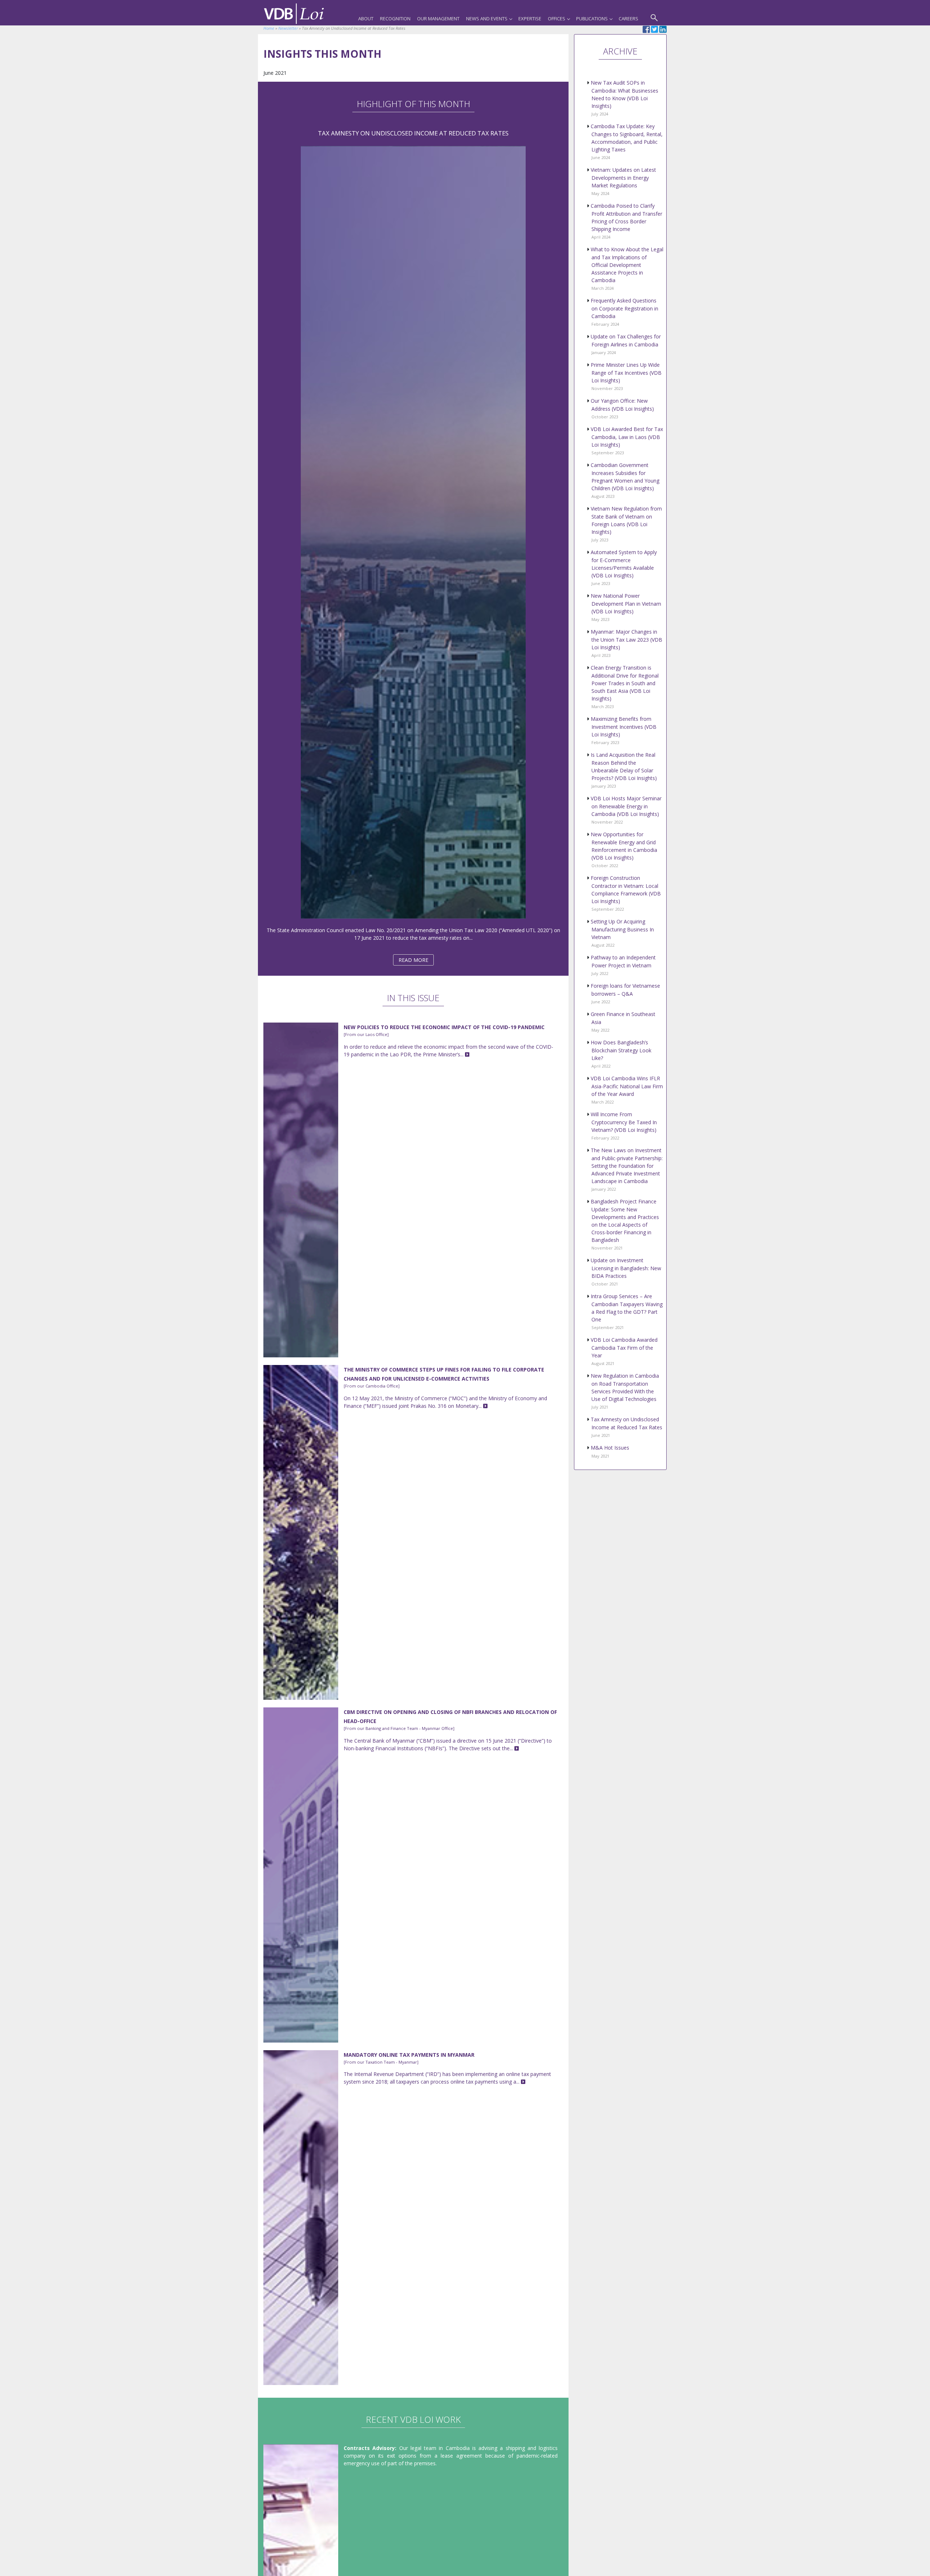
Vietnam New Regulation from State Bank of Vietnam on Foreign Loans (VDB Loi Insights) (626, 524)
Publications (592, 19)
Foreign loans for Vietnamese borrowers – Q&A (625, 993)
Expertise (530, 19)
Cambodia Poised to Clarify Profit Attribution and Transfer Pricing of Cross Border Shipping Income (626, 221)
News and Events (487, 19)
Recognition (395, 19)
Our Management (438, 19)
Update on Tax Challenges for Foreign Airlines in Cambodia (626, 344)
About (366, 19)
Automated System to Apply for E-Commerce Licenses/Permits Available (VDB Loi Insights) (624, 567)
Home (269, 28)
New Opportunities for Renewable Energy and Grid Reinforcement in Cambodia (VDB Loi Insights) (624, 850)
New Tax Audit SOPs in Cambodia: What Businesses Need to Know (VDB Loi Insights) (624, 98)
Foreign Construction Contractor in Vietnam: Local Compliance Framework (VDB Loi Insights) (626, 893)
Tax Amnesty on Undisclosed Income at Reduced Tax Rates (626, 1427)
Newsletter (288, 28)
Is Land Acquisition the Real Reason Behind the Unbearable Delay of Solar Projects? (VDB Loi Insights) (624, 770)
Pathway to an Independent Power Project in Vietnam (623, 965)
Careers (628, 19)
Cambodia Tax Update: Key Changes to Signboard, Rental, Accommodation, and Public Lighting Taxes (627, 141)
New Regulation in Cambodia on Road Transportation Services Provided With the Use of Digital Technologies (625, 1391)
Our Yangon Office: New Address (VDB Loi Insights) (622, 408)
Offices (557, 19)
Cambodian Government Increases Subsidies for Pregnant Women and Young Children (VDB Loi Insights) (625, 480)
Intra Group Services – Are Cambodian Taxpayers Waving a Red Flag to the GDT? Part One (627, 1311)
